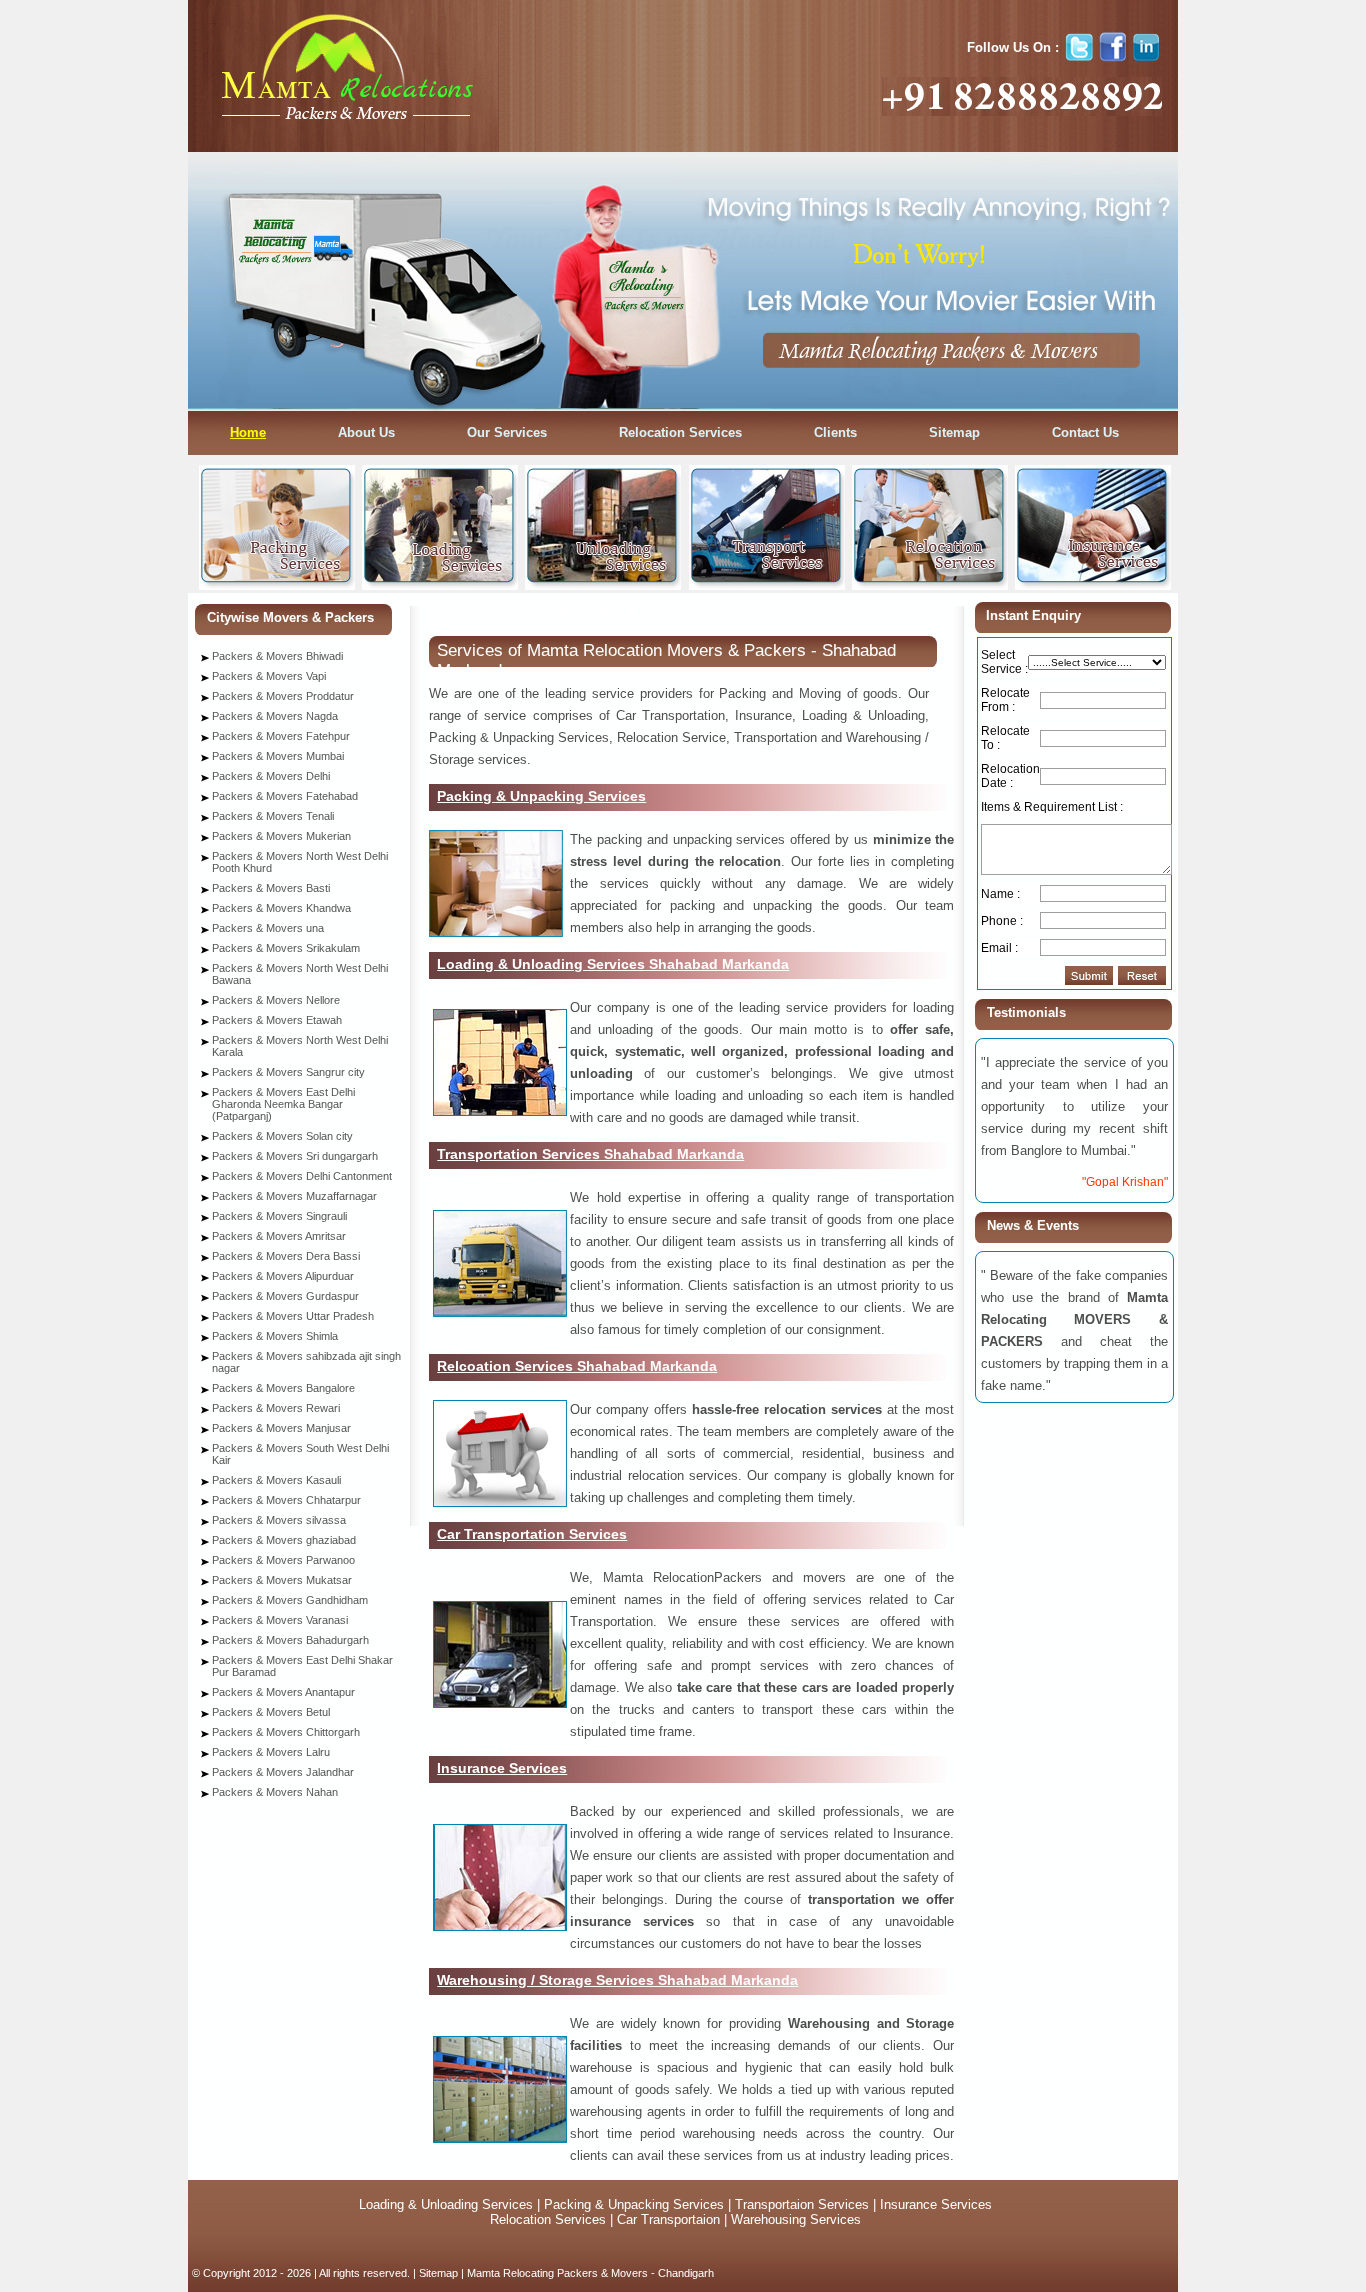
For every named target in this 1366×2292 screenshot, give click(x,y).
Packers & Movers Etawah (277, 1020)
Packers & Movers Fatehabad (285, 796)
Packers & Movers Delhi (271, 776)
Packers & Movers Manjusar (281, 1428)
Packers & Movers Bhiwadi (277, 656)
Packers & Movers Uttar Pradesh (293, 1316)
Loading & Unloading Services (446, 2204)
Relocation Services (680, 432)
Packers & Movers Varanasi (280, 1620)
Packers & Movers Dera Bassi (286, 1256)
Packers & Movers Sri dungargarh (295, 1156)
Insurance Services (936, 2204)
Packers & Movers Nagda (275, 716)
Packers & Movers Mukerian (281, 836)
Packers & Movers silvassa (279, 1520)
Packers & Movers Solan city (282, 1136)
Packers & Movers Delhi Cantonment (302, 1176)
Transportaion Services (802, 2204)
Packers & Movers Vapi (269, 676)
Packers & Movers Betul (271, 1712)
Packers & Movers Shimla (275, 1336)
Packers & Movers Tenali (273, 816)
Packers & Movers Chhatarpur (286, 1500)
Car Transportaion (666, 2219)
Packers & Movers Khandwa (281, 908)
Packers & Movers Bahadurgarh (290, 1640)
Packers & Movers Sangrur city (288, 1072)
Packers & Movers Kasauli (276, 1480)
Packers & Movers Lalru (271, 1752)
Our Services (507, 432)
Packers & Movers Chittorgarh (286, 1732)
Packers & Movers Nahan (275, 1792)
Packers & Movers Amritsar (279, 1236)
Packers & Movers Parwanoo (283, 1560)
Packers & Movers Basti (271, 888)
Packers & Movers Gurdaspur (285, 1296)
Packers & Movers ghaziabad (284, 1540)
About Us (366, 432)
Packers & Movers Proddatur (283, 696)
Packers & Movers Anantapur (283, 1692)
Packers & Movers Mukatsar (282, 1580)
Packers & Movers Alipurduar (283, 1276)
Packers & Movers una (268, 928)
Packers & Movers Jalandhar (283, 1772)
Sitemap (954, 432)
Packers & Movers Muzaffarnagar (294, 1196)
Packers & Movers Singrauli (279, 1216)
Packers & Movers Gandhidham (290, 1600)
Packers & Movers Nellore (276, 1000)
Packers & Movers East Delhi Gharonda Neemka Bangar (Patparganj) (283, 1104)
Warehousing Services (796, 2219)
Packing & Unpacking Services (636, 2204)
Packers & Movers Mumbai (278, 756)
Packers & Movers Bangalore (283, 1388)
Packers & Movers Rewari (276, 1408)
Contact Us (1085, 432)
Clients (835, 432)
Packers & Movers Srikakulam (286, 948)
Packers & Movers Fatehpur (281, 736)
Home (248, 432)
